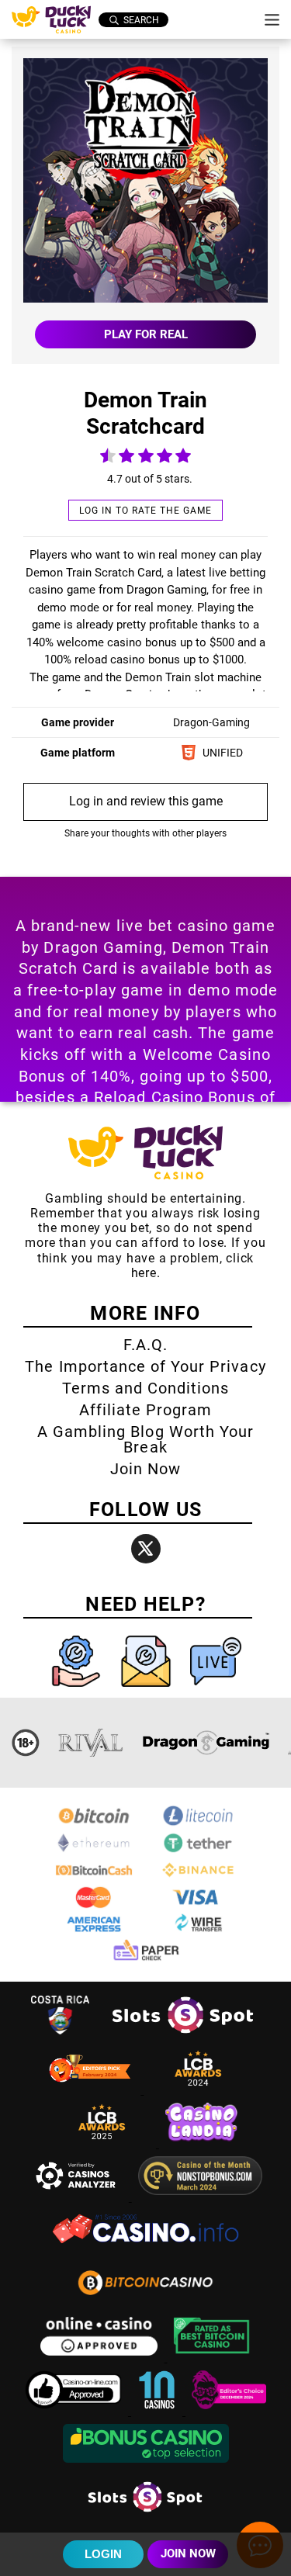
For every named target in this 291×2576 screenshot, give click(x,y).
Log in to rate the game (145, 511)
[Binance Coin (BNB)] (198, 1878)
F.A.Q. (145, 1345)
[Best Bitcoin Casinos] (212, 2358)
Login (103, 2554)
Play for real (146, 334)
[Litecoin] (198, 1824)
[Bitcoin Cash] (94, 1878)
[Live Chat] (216, 1690)
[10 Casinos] (158, 2411)
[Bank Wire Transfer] (198, 1932)
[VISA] (198, 1905)
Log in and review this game (146, 801)
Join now (188, 2553)
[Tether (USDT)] (198, 1851)
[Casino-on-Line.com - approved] (75, 2411)
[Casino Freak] (229, 2411)
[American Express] (94, 1932)
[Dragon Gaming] (206, 1743)
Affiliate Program (146, 1410)
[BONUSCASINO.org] (146, 2465)
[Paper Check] (146, 1960)
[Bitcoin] (94, 1824)
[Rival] (91, 1743)
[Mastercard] (94, 1905)
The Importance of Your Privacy (145, 1366)
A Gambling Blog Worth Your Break (145, 1439)
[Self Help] (78, 1690)
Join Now (145, 1469)
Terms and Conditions (146, 1388)
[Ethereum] (94, 1851)
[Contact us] (147, 1690)
